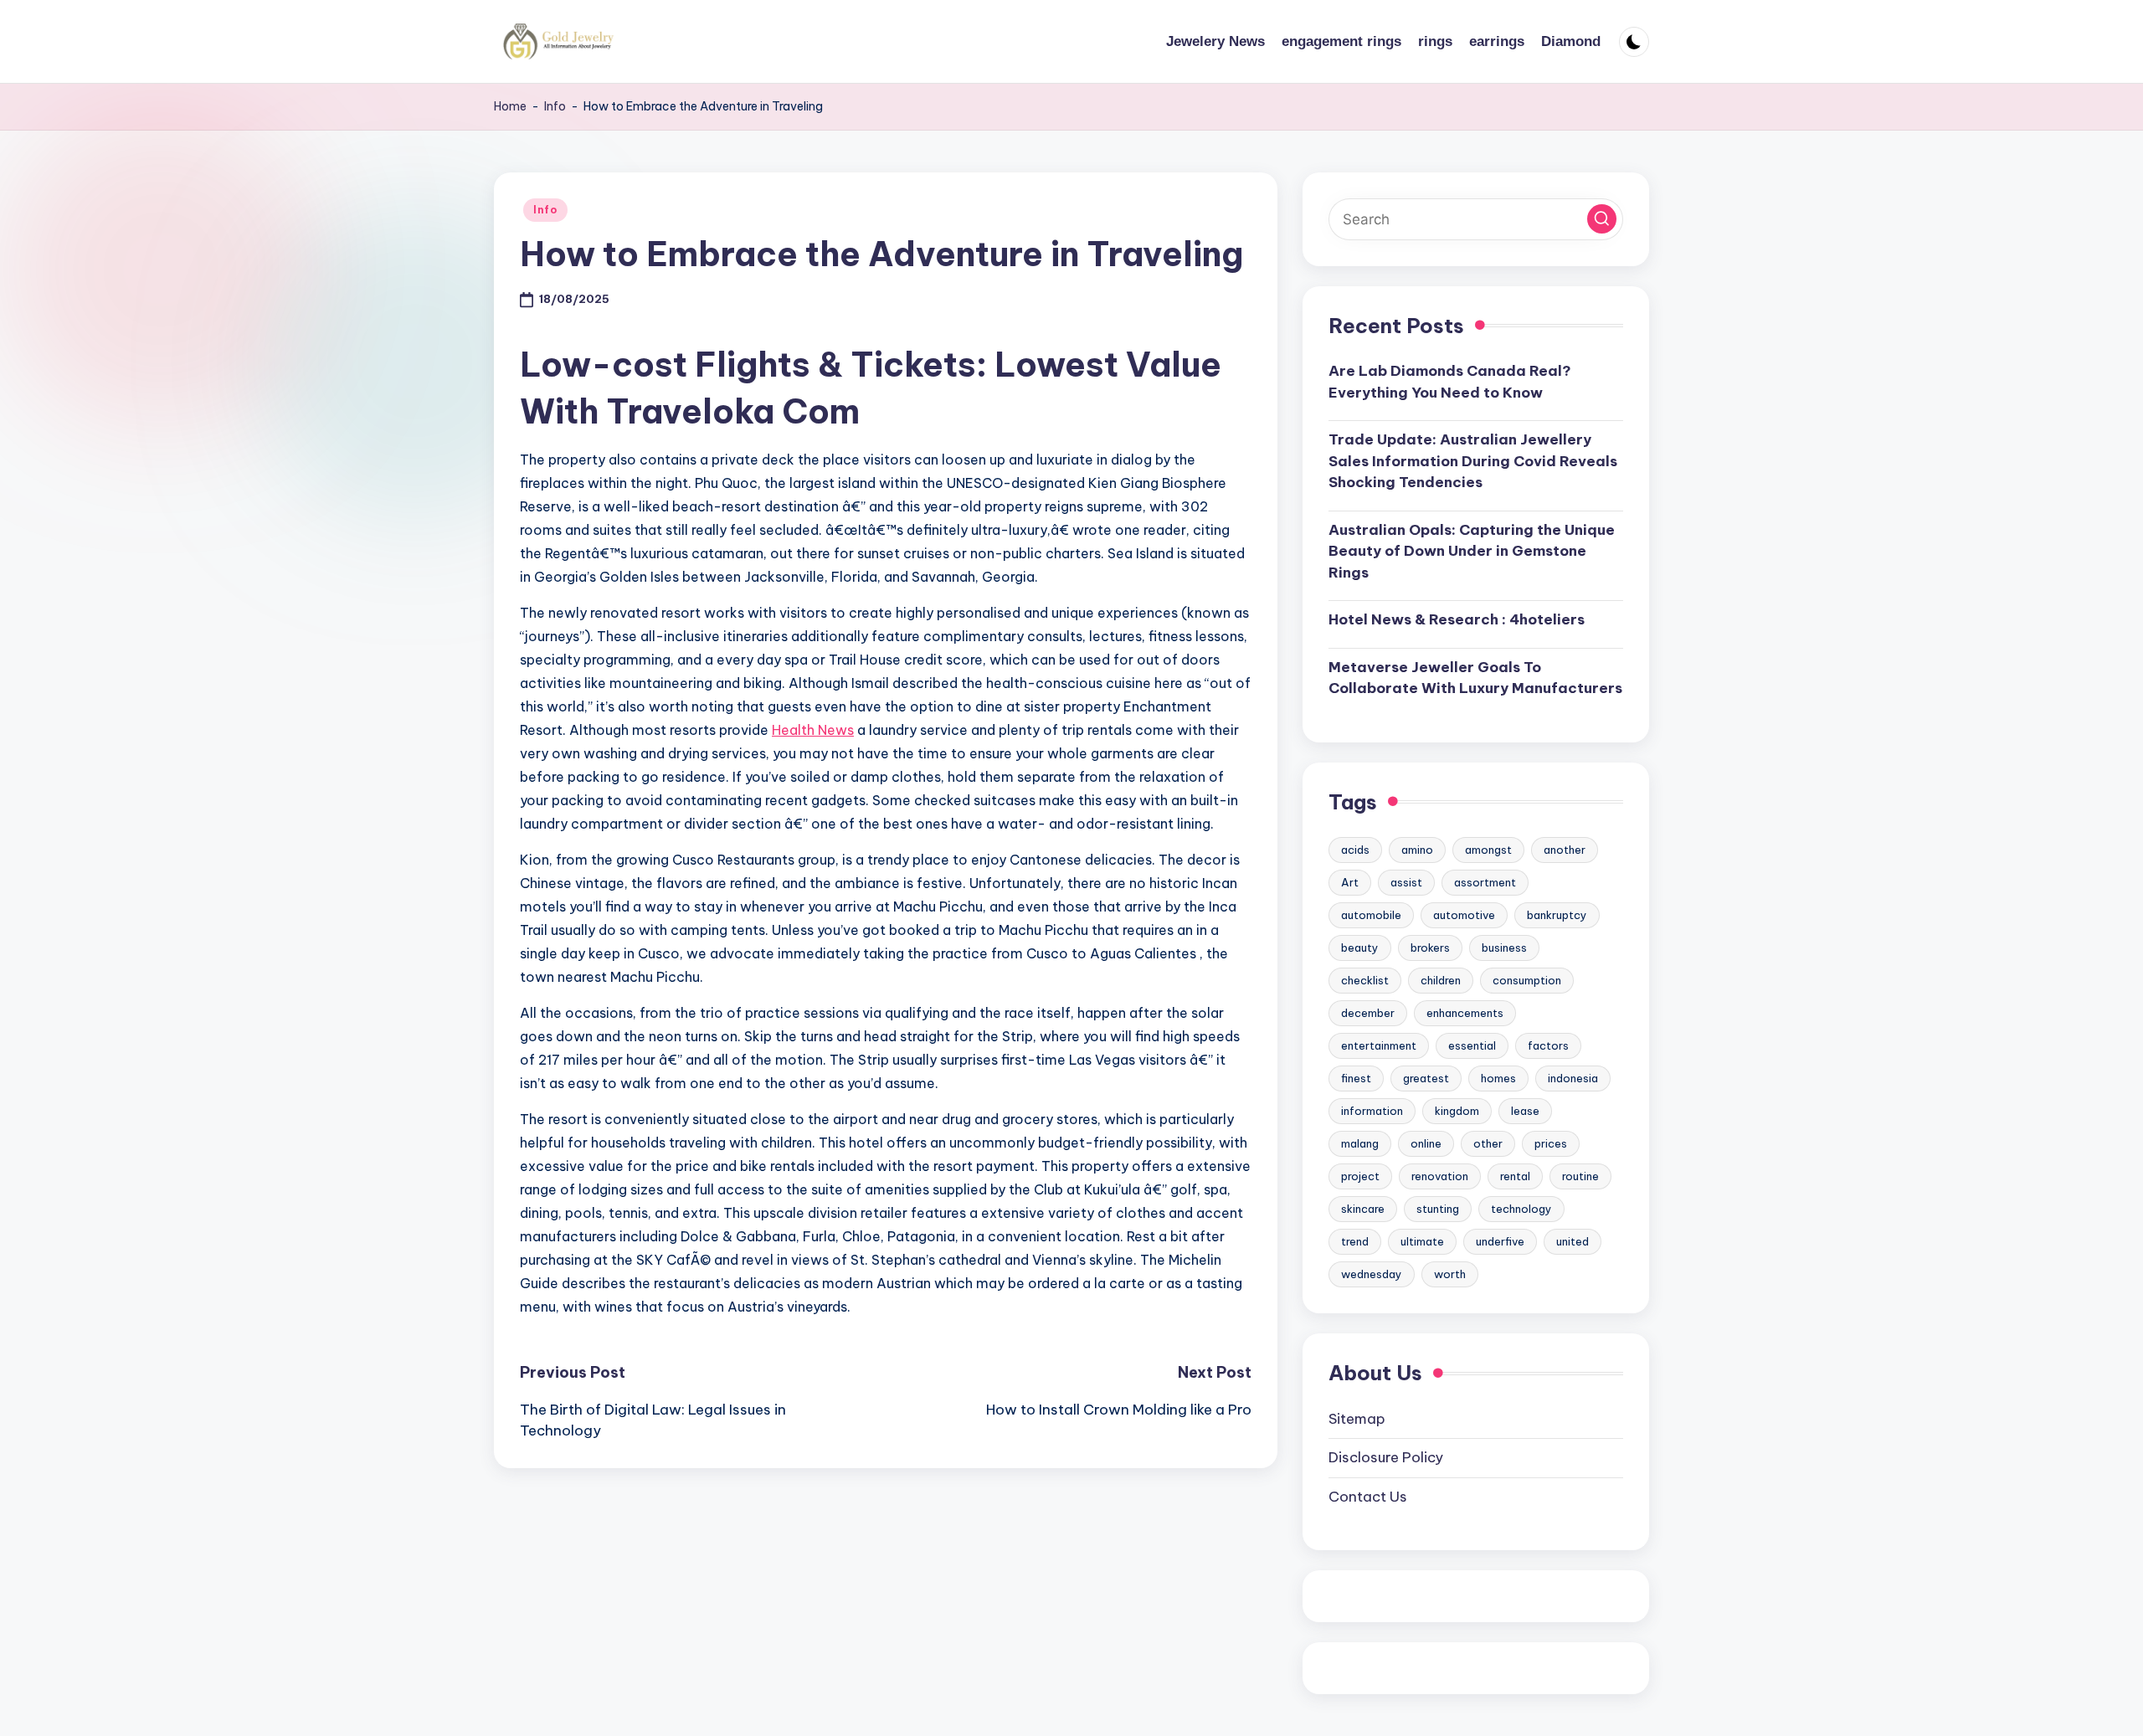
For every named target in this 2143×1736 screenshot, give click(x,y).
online (1426, 1143)
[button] (1602, 219)
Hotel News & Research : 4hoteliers (1457, 619)
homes (1498, 1078)
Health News (813, 730)
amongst (1488, 850)
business (1504, 948)
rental (1515, 1176)
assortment (1485, 882)
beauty (1360, 948)
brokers (1430, 948)
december (1368, 1013)
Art (1350, 882)
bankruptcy (1557, 915)
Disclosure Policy (1386, 1457)
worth (1450, 1274)
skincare (1363, 1209)
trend (1355, 1241)
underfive (1500, 1241)
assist (1406, 882)
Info (555, 106)
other (1488, 1143)
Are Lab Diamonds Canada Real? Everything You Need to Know (1450, 382)
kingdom (1457, 1111)
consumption (1527, 980)
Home (510, 106)
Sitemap (1357, 1419)
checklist (1365, 980)
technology (1521, 1209)
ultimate (1422, 1241)
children (1441, 980)
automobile (1371, 915)
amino (1417, 850)
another (1565, 850)
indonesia (1573, 1078)
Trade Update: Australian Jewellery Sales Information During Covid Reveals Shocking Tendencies (1473, 461)
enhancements (1465, 1013)
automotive (1464, 915)
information (1372, 1111)
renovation (1440, 1176)
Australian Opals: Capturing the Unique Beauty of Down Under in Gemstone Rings (1472, 551)
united (1573, 1241)
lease (1525, 1111)
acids (1355, 850)
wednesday (1372, 1274)
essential (1472, 1045)
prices (1551, 1143)
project (1360, 1176)
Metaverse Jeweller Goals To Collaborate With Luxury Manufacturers (1475, 678)
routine (1580, 1176)
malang (1360, 1143)
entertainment (1379, 1045)
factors (1548, 1045)
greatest (1426, 1078)
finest (1356, 1078)
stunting (1438, 1209)
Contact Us (1368, 1497)
